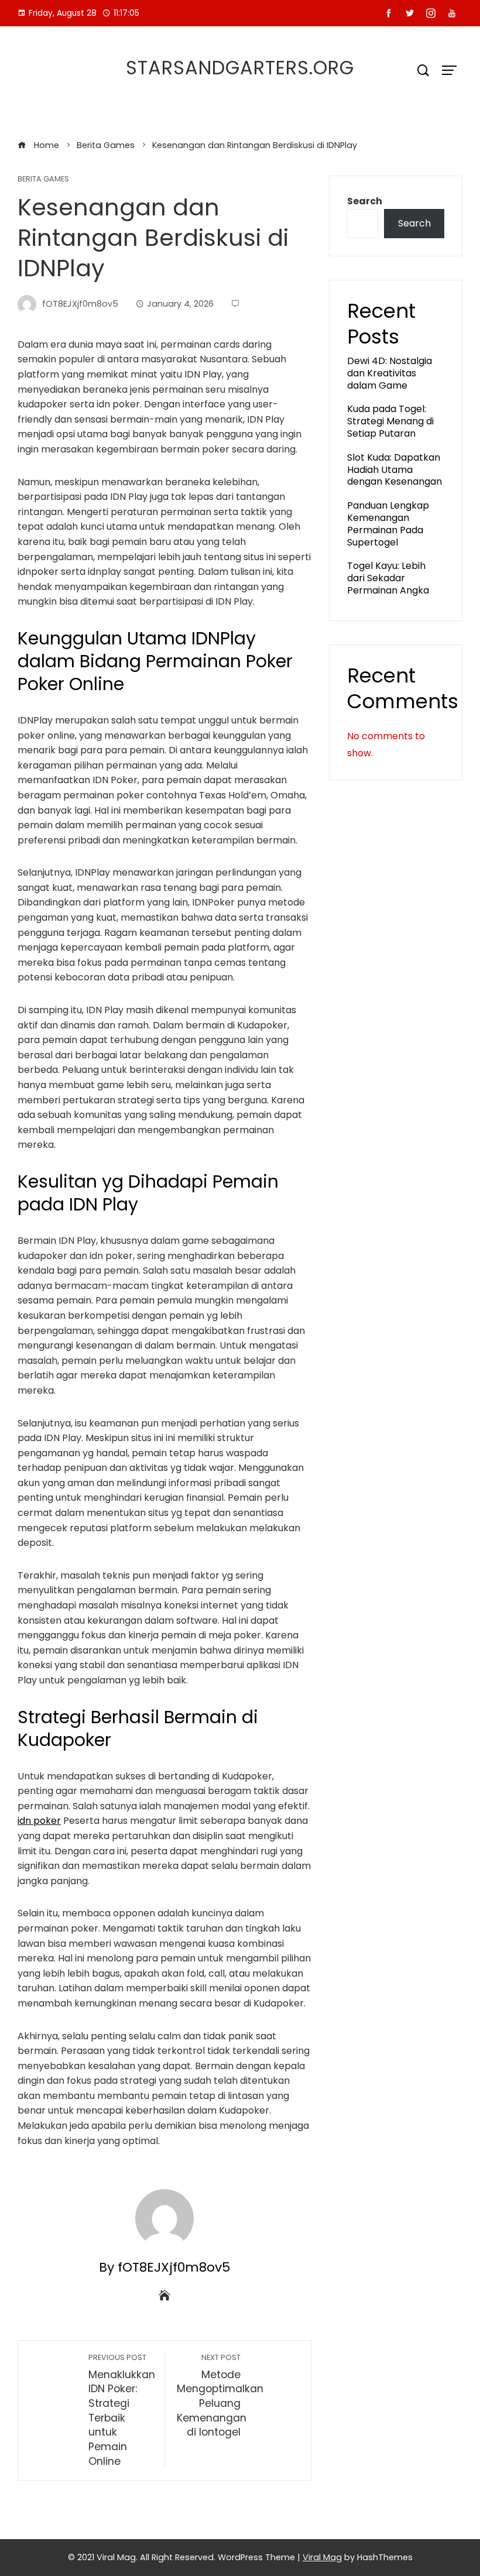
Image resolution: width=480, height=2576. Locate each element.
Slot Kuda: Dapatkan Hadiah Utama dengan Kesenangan (395, 470)
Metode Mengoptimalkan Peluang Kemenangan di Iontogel (220, 2396)
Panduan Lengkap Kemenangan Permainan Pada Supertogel (388, 524)
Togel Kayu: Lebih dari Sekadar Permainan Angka (388, 578)
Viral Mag (322, 2557)
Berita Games (43, 179)
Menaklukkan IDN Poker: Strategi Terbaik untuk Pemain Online (122, 2410)
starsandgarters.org (240, 68)
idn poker (39, 1821)
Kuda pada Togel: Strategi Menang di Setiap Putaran (390, 421)
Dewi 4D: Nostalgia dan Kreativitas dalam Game (390, 373)
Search (365, 201)
